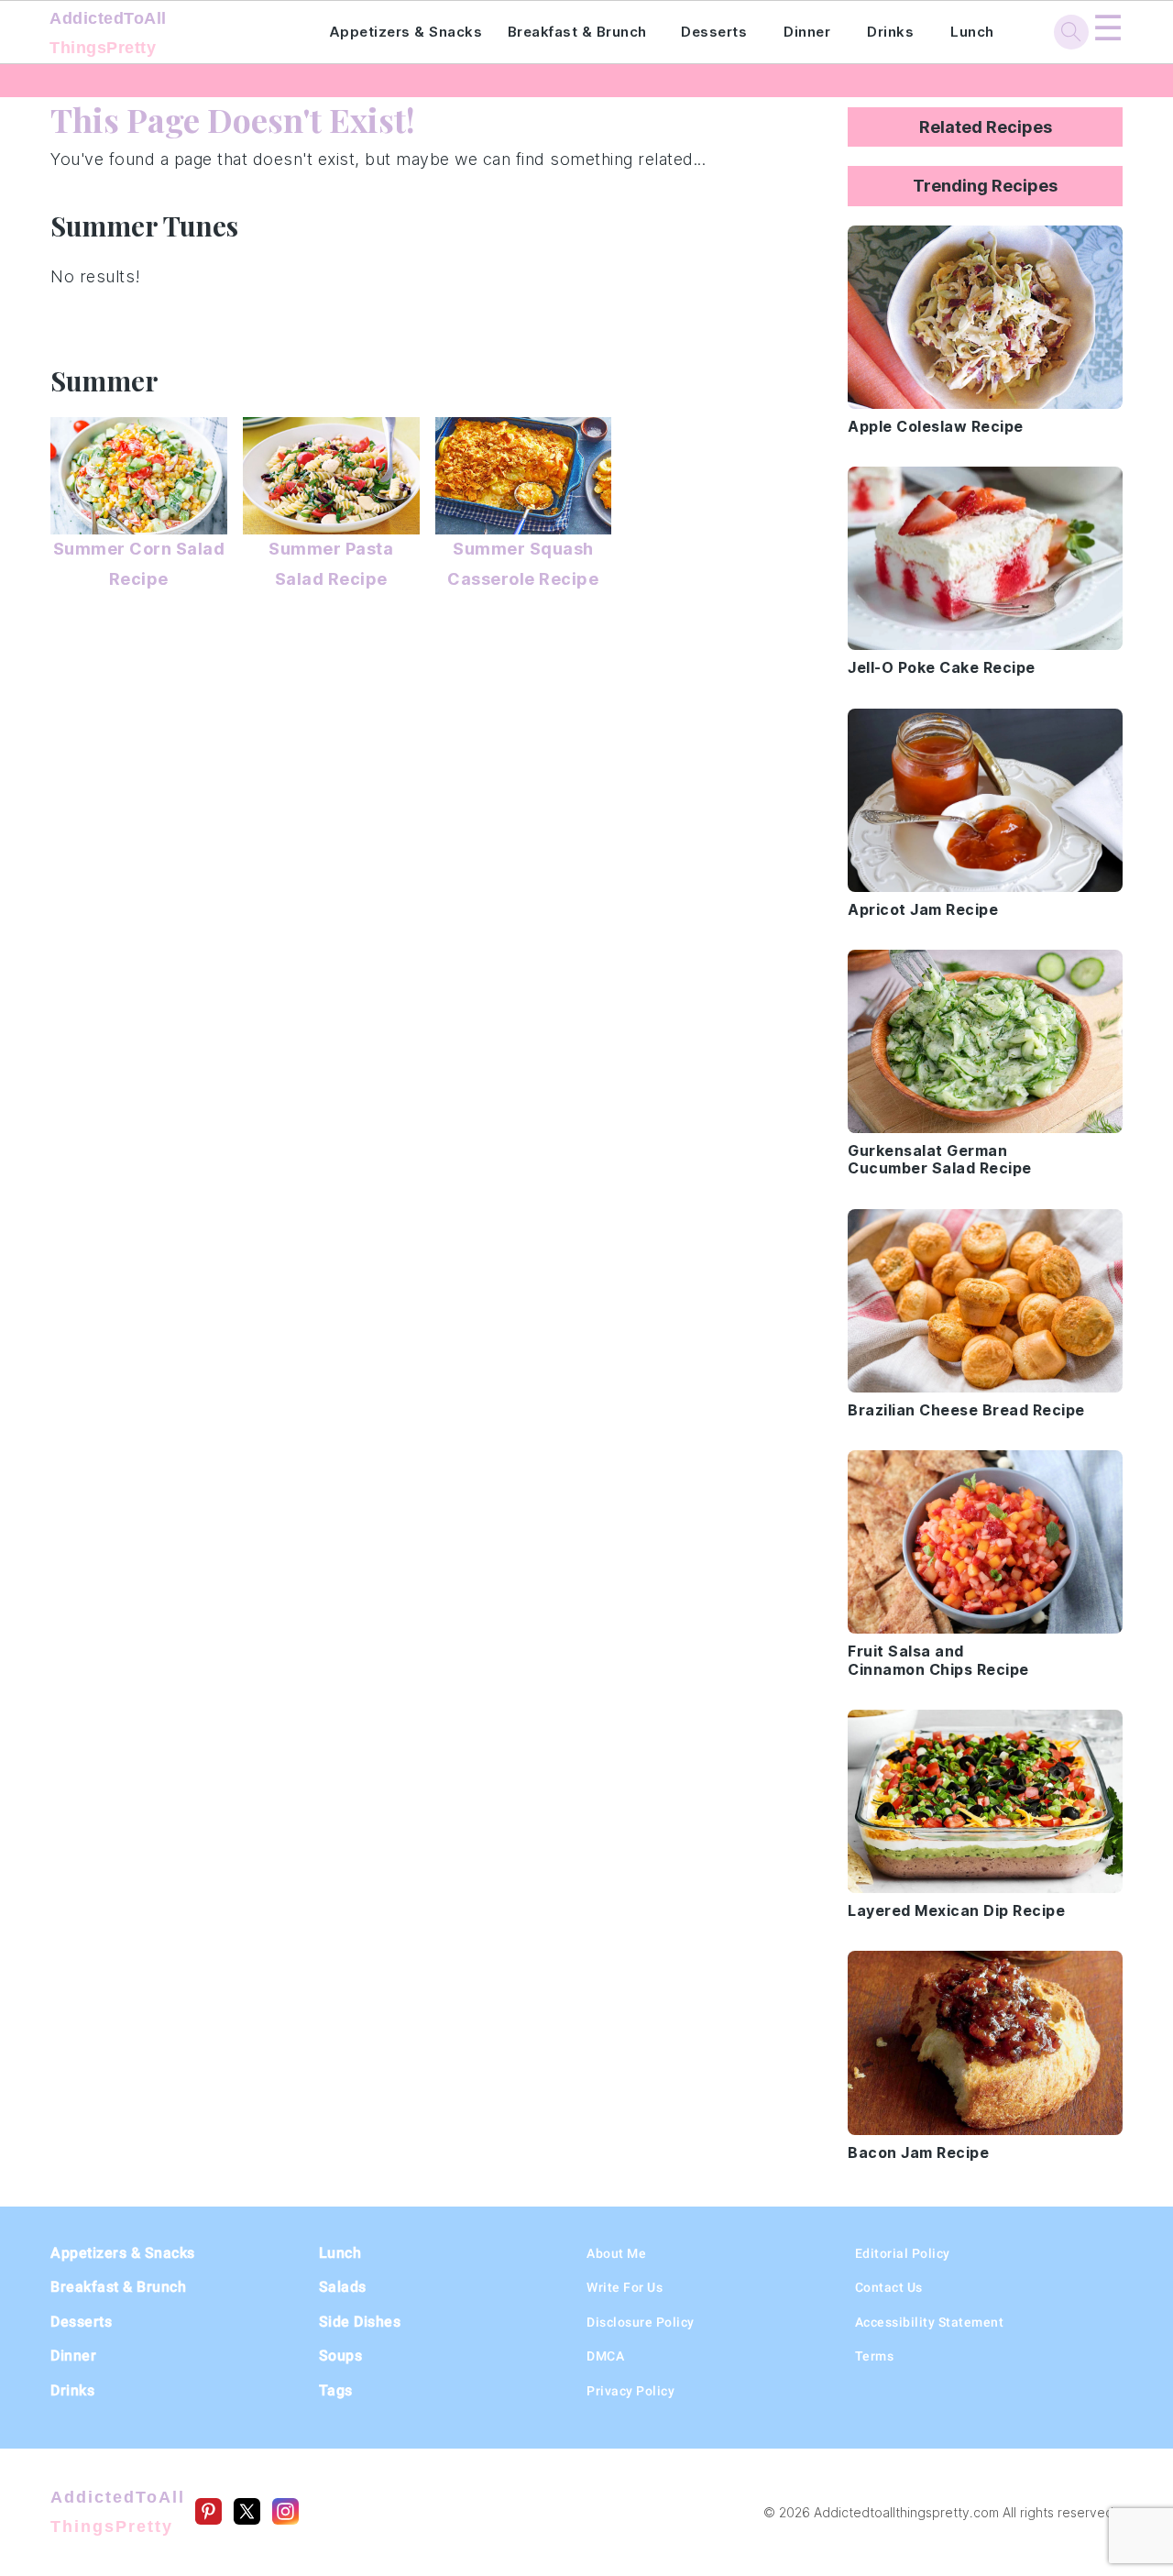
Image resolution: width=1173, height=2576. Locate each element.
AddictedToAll (108, 33)
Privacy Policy (630, 2391)
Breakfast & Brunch (577, 32)
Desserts (714, 32)
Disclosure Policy (641, 2322)
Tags (336, 2390)
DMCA (605, 2356)
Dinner (807, 32)
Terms (875, 2356)
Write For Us (625, 2287)
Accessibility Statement (930, 2322)
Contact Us (889, 2287)
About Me (616, 2253)
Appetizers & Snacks (406, 32)
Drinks (890, 32)
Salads (343, 2287)
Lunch (972, 32)
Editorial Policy (903, 2253)
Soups (341, 2356)
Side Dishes (360, 2322)
